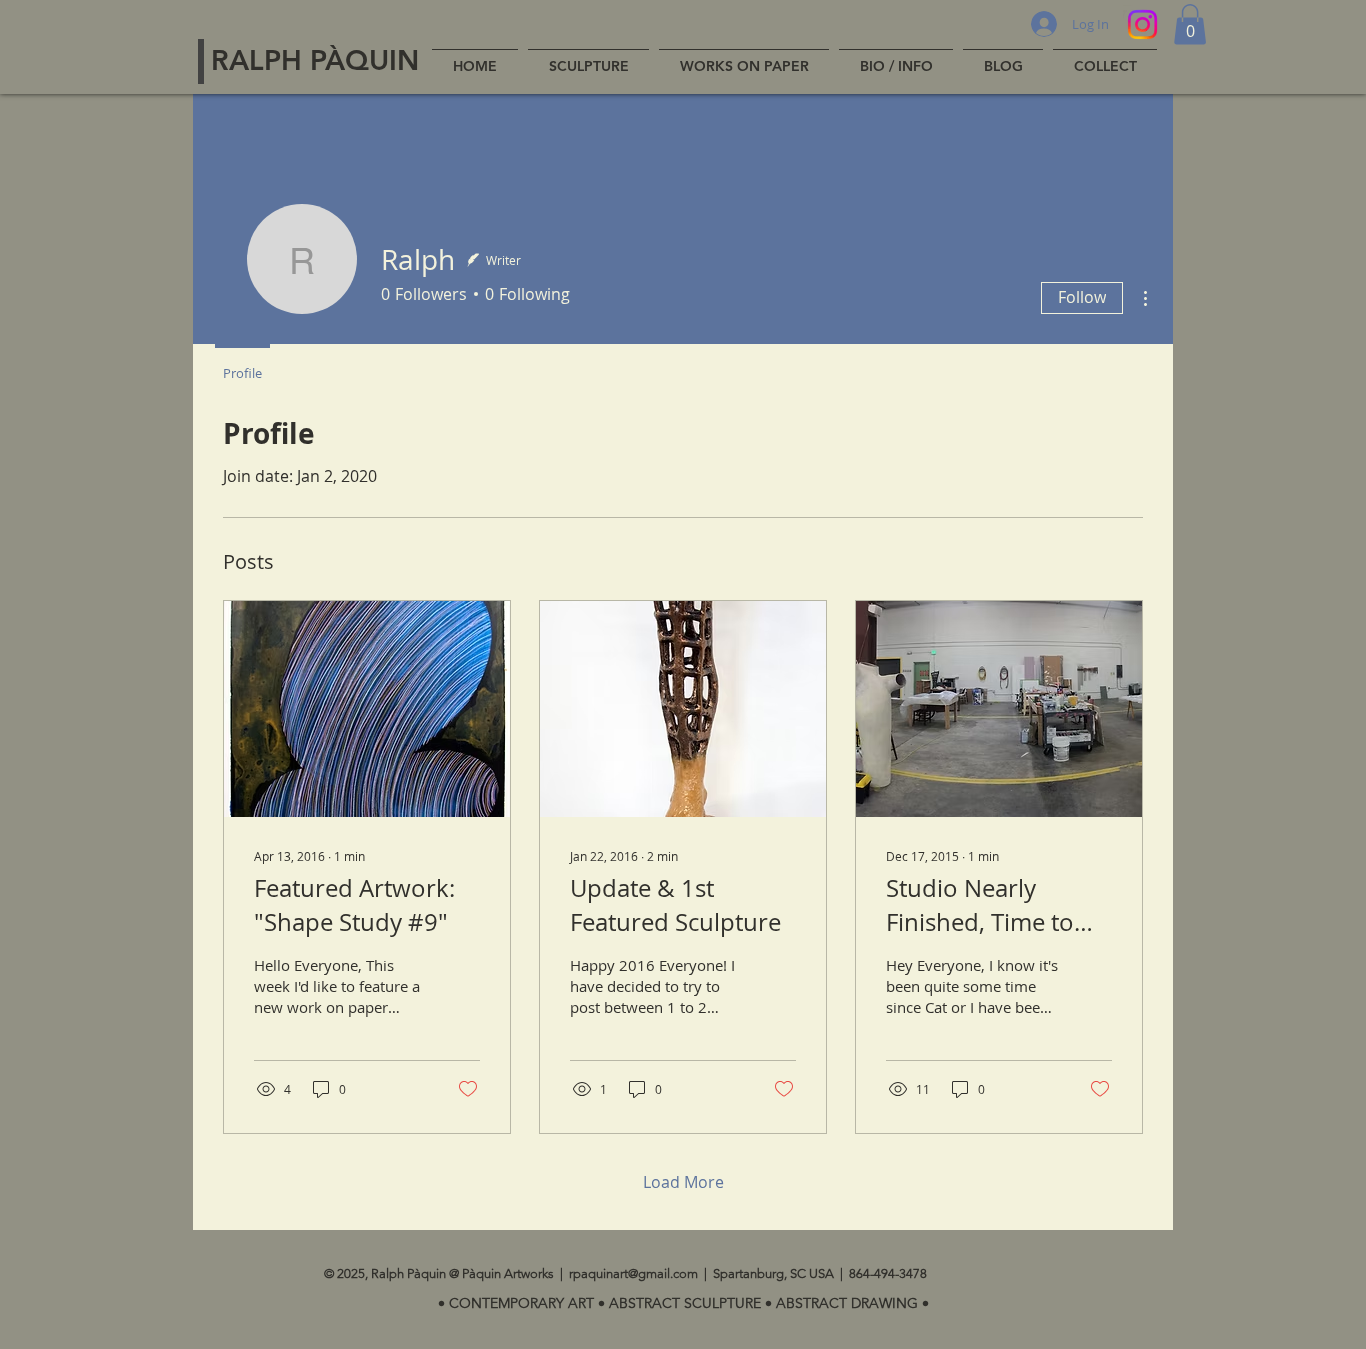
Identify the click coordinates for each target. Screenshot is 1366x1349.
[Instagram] (1142, 24)
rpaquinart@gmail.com (633, 1273)
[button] (1190, 24)
